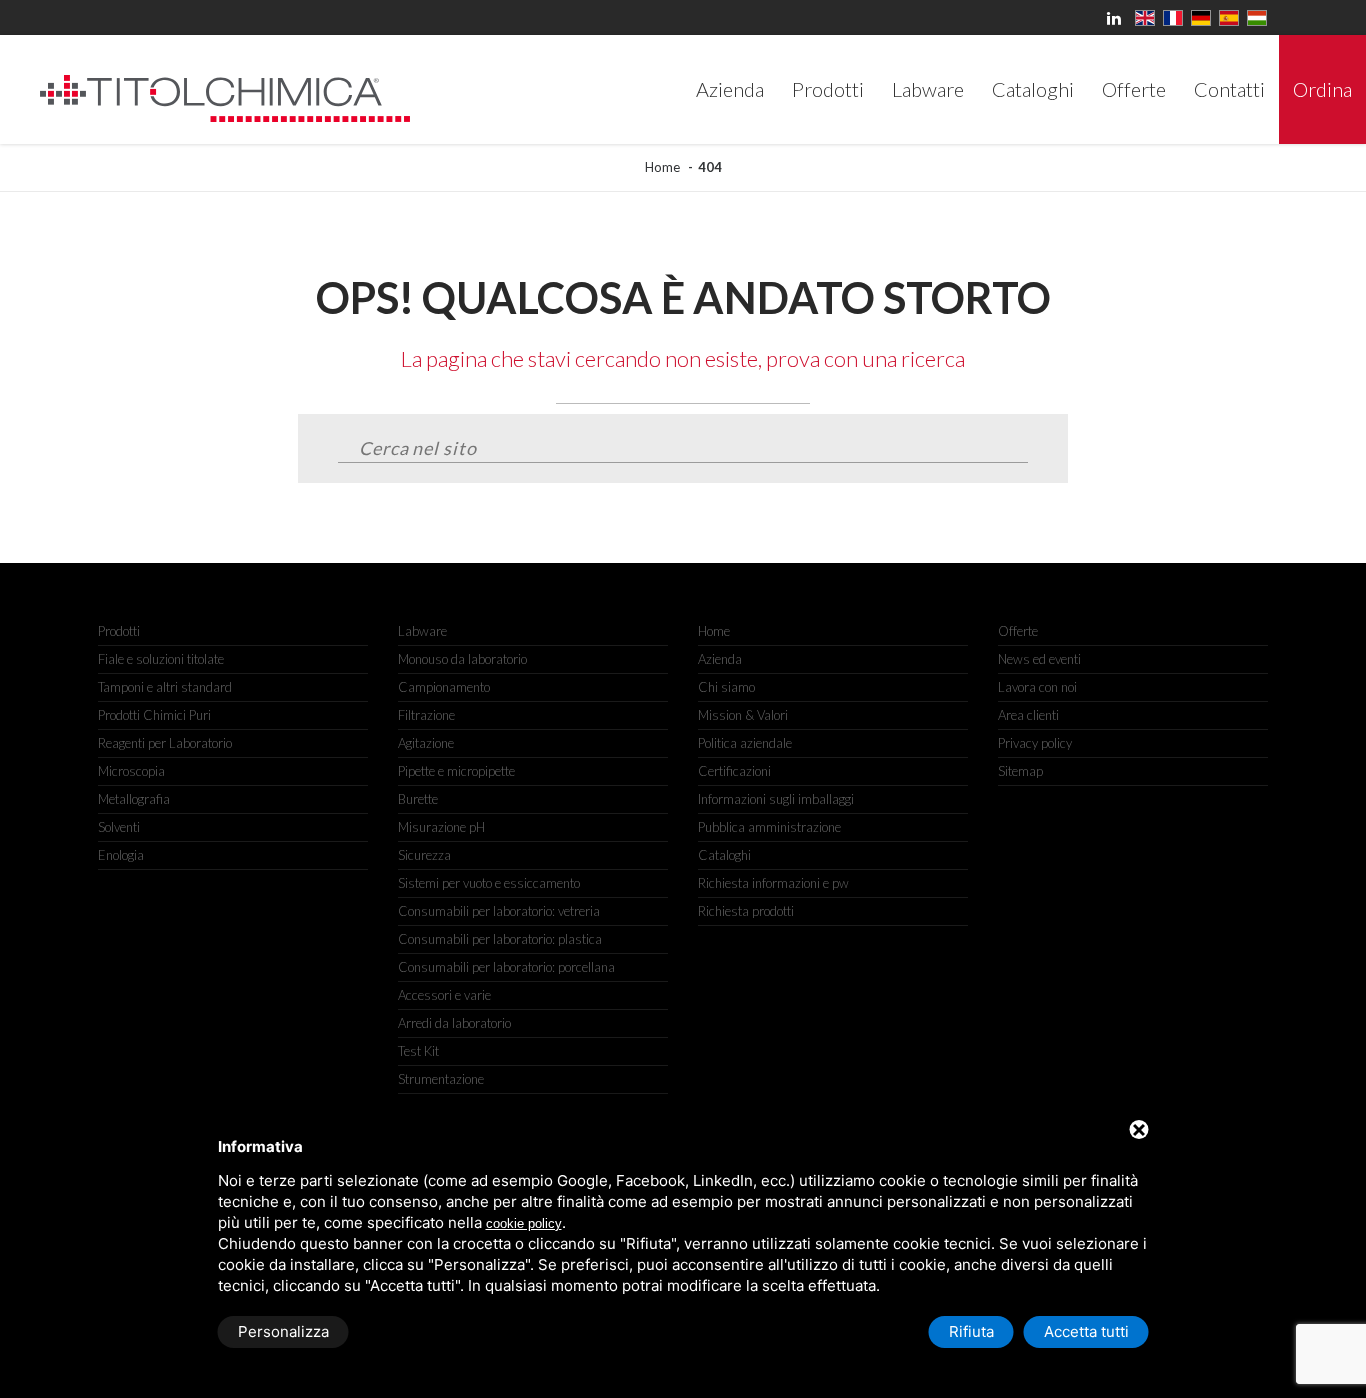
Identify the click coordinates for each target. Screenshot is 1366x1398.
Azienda (720, 659)
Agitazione (426, 743)
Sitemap (1020, 771)
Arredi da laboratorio (454, 1023)
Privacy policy (1035, 743)
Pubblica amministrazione (769, 827)
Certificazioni (734, 771)
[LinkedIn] (1117, 17)
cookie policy (524, 1223)
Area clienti (1028, 715)
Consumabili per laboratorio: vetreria (499, 911)
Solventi (119, 827)
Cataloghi (724, 855)
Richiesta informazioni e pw (773, 883)
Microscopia (131, 771)
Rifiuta (971, 1331)
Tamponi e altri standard (165, 687)
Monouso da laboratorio (462, 659)
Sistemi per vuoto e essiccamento (489, 883)
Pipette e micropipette (456, 771)
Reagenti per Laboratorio (165, 743)
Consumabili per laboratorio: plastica (500, 939)
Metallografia (134, 799)
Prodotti (119, 631)
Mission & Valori (743, 715)
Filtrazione (426, 715)
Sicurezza (424, 855)
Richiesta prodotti (746, 911)
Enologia (121, 855)
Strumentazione (441, 1079)
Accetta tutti (1086, 1331)
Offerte (1018, 631)
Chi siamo (726, 687)
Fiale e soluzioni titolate (161, 659)
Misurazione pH (441, 827)
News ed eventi (1039, 659)
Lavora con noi (1037, 687)
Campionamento (444, 687)
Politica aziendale (745, 743)
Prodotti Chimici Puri (154, 715)
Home (662, 167)
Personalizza (283, 1331)
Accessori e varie (444, 995)
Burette (418, 799)
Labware (422, 631)
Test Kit (418, 1051)
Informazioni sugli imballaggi (776, 799)
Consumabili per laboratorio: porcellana (506, 967)
